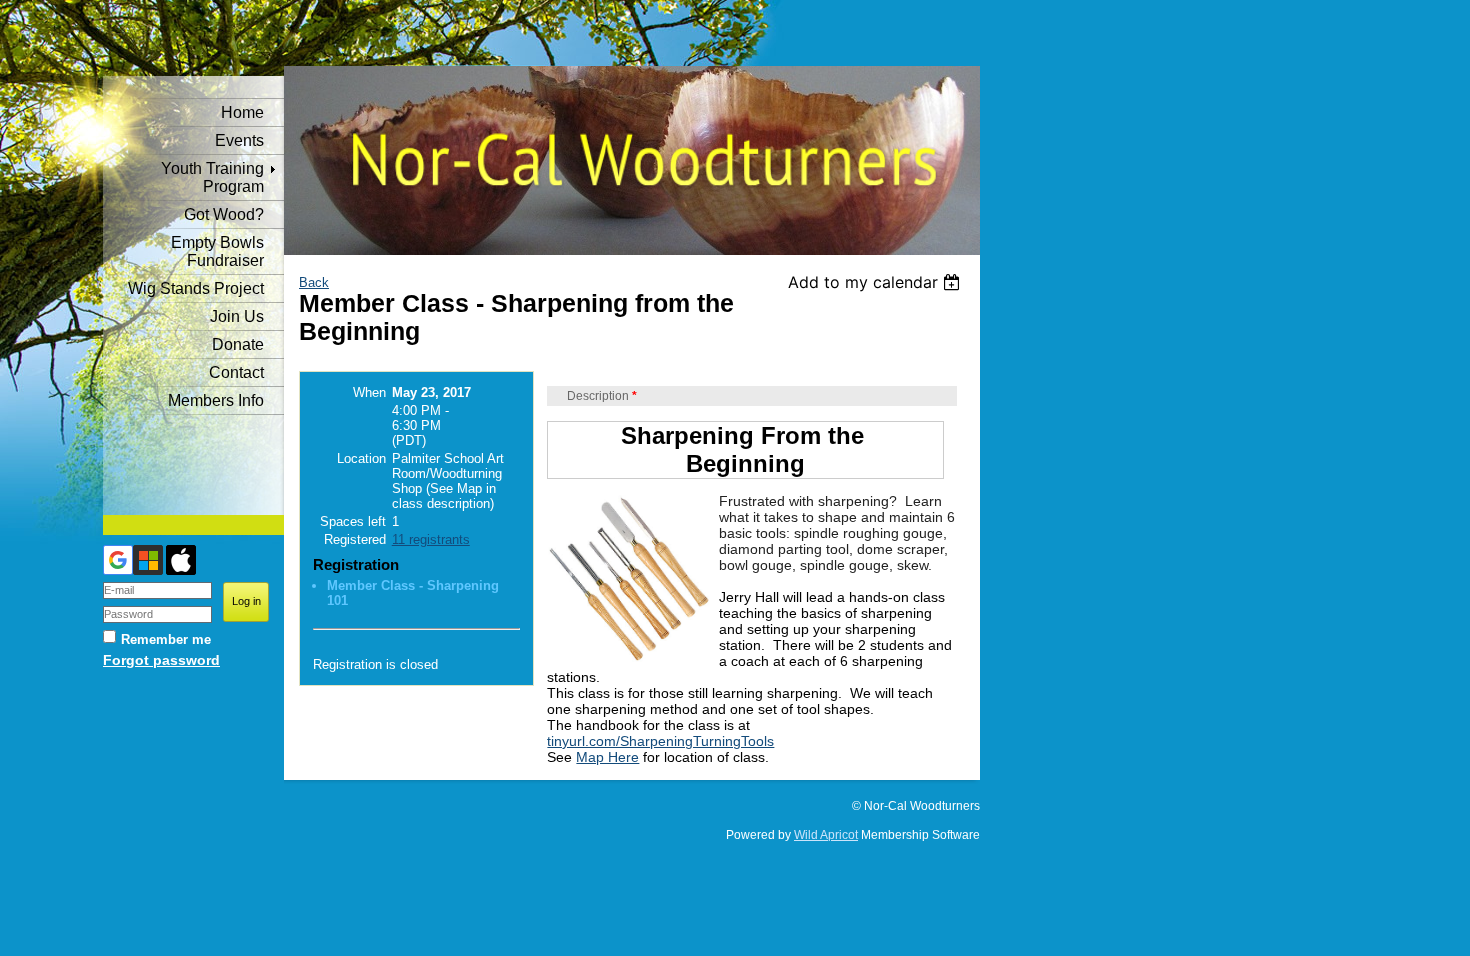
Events (239, 140)
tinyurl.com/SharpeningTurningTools (660, 741)
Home (242, 112)
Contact (236, 372)
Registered (355, 539)
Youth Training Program (212, 177)
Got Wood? (224, 214)
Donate (238, 344)
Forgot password (161, 660)
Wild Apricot (826, 835)
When (369, 392)
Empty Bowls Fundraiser (217, 251)
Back (314, 282)
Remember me (166, 639)
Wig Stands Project (196, 288)
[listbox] (876, 282)
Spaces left (353, 521)
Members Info (216, 400)
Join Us (237, 316)
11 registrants (431, 539)
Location (361, 458)
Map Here (607, 757)
